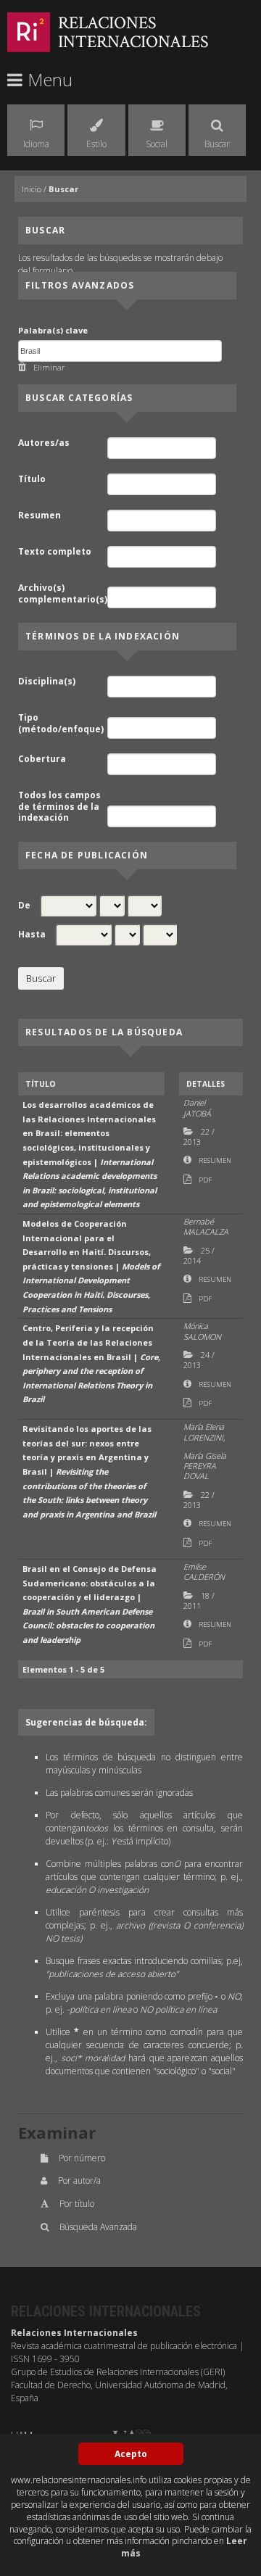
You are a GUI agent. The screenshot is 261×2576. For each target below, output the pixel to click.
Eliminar (49, 367)
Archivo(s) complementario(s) (62, 593)
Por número (82, 2158)
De (24, 906)
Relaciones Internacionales (133, 32)
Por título (77, 2204)
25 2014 (199, 1255)
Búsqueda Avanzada (98, 2227)
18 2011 (199, 1600)
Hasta (32, 935)
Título (32, 479)
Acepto (131, 2454)
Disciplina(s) (47, 682)
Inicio (32, 189)
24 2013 (199, 1360)
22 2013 (199, 1136)
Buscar (63, 189)
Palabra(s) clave (53, 330)
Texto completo (55, 552)
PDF (205, 1180)
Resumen (40, 515)
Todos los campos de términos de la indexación (59, 807)
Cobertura (42, 759)
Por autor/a (79, 2181)
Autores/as (44, 443)
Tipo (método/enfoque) (61, 723)
